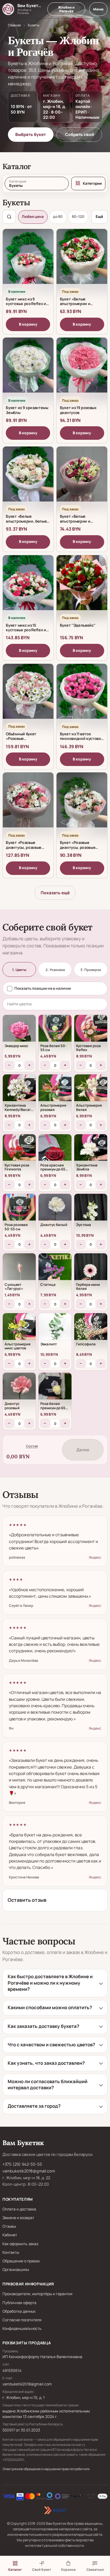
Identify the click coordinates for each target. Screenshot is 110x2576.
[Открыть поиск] (9, 217)
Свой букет (42, 2569)
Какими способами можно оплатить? (50, 2007)
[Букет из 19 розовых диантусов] (82, 369)
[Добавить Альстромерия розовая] (55, 1091)
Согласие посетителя (22, 2320)
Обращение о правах (21, 2261)
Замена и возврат (18, 2218)
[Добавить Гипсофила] (91, 1330)
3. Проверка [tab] (91, 970)
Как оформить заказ (20, 2244)
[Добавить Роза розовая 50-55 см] (19, 1210)
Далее (83, 1450)
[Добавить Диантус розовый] (19, 1389)
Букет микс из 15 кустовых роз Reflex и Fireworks (26, 630)
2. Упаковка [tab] (55, 970)
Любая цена (33, 217)
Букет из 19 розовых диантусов (78, 410)
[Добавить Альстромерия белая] (91, 1091)
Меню (98, 9)
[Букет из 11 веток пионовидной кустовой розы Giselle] (82, 696)
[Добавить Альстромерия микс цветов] (19, 1330)
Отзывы (9, 2226)
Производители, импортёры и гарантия (37, 2294)
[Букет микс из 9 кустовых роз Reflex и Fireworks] (28, 261)
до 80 (58, 217)
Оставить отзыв (27, 1900)
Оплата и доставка (19, 2209)
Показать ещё (55, 893)
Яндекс (95, 1557)
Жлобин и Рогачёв (66, 9)
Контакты (11, 2252)
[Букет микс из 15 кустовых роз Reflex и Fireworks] (28, 587)
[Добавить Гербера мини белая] (91, 1270)
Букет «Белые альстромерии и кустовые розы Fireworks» (75, 306)
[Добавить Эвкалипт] (55, 1330)
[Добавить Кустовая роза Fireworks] (19, 1151)
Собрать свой (79, 134)
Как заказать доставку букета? (43, 2026)
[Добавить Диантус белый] (55, 1210)
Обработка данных (19, 2311)
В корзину (28, 324)
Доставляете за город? (34, 2106)
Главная (14, 25)
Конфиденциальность (22, 2328)
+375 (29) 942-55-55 (22, 2164)
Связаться (95, 2569)
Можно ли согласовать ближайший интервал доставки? (48, 2085)
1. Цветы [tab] (19, 970)
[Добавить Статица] (55, 1270)
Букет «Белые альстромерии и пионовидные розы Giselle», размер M (78, 524)
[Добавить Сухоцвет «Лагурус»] (19, 1270)
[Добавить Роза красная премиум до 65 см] (55, 1151)
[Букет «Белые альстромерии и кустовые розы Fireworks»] (82, 261)
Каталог (15, 2569)
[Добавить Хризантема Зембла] (91, 1151)
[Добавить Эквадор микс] (19, 1031)
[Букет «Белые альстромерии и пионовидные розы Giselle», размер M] (82, 478)
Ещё (99, 217)
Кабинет (10, 2235)
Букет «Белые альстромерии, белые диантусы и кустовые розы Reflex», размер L (27, 524)
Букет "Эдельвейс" (78, 625)
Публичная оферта (19, 2303)
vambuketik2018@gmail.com (29, 2171)
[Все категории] (88, 184)
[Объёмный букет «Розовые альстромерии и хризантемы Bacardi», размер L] (28, 696)
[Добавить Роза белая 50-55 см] (55, 1031)
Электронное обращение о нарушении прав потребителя (46, 2469)
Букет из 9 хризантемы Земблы (27, 410)
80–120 (78, 217)
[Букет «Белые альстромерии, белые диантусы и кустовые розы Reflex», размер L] (28, 478)
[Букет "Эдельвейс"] (82, 587)
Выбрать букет (31, 134)
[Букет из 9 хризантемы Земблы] (28, 369)
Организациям (16, 2270)
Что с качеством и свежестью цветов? (51, 2045)
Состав (32, 1446)
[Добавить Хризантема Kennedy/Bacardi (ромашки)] (19, 1091)
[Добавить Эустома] (91, 1210)
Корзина (68, 2569)
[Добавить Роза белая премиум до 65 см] (55, 1389)
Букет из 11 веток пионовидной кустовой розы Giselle (82, 739)
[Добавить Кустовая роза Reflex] (91, 1031)
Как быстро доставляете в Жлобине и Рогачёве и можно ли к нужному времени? (50, 1983)
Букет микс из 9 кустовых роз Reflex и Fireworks (26, 304)
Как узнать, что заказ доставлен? (46, 2063)
